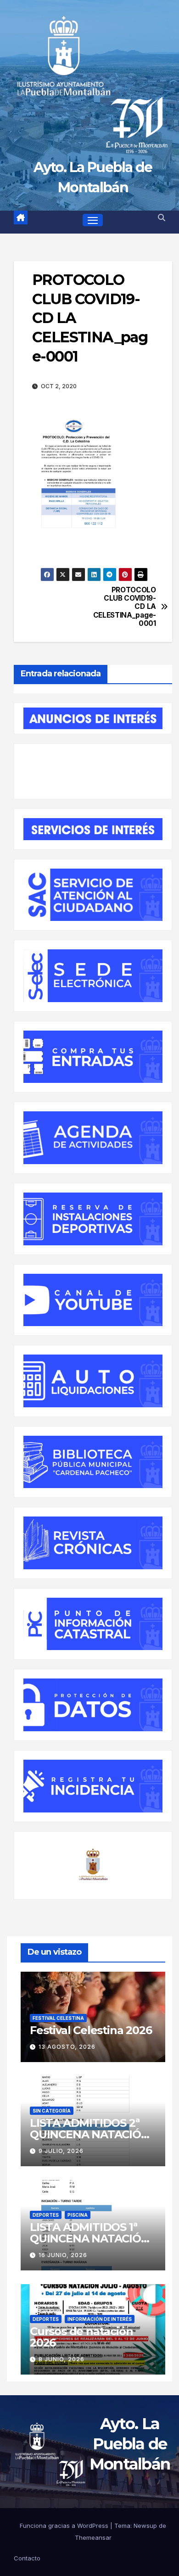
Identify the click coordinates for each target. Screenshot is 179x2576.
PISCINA (78, 2215)
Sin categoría (52, 2111)
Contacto (27, 2558)
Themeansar (93, 2537)
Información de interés (100, 2319)
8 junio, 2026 (62, 2359)
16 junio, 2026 (63, 2255)
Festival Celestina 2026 (91, 2030)
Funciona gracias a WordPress (65, 2526)
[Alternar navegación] (93, 220)
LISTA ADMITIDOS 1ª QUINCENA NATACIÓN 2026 (90, 2239)
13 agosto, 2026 (67, 2047)
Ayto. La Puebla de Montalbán (130, 2444)
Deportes (46, 2215)
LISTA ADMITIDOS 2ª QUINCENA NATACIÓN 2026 (90, 2134)
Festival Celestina (58, 2018)
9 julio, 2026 (61, 2151)
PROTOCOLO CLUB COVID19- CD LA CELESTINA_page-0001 (125, 607)
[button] (162, 217)
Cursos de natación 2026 (81, 2337)
